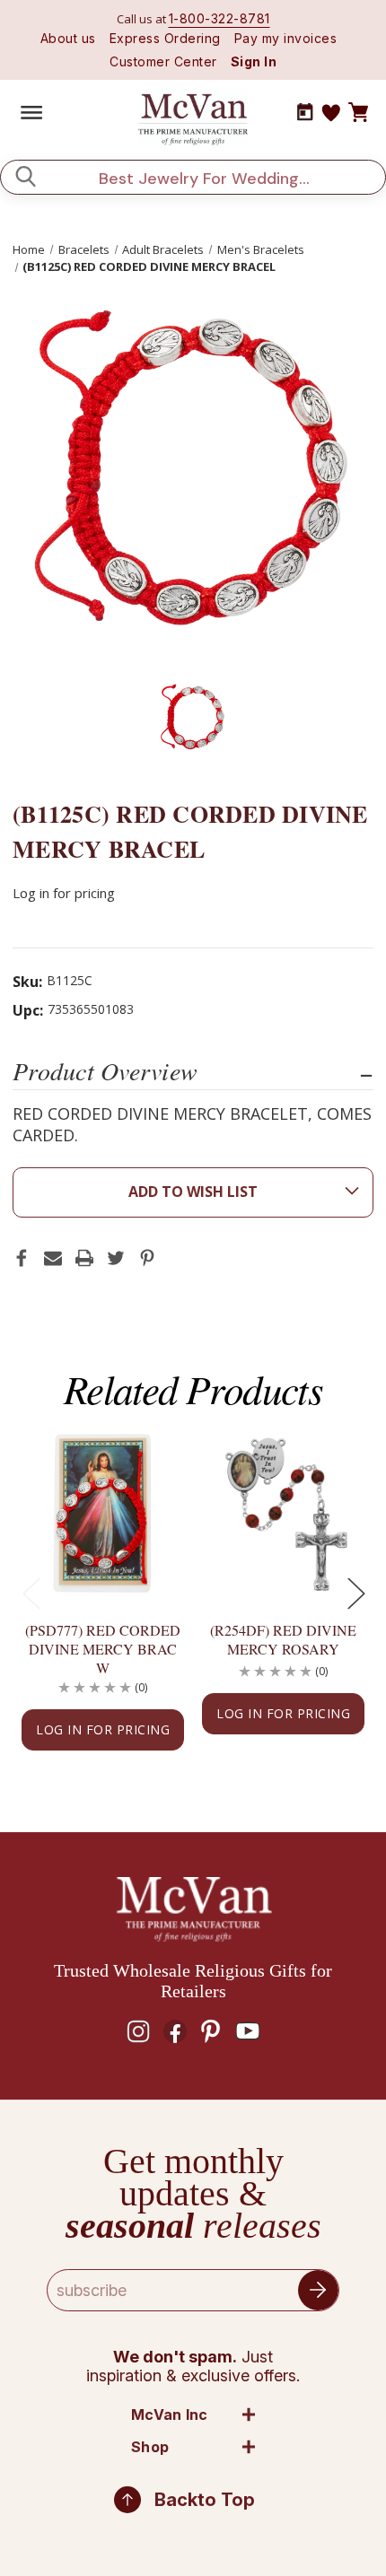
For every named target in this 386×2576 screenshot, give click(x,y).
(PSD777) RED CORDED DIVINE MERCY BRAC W (103, 1649)
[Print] (84, 1258)
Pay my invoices (286, 38)
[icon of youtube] (248, 2031)
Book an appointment (305, 112)
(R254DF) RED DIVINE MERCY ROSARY (283, 1639)
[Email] (53, 1258)
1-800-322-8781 (219, 18)
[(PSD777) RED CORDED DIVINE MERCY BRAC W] (103, 1514)
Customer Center (163, 61)
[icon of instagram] (138, 2031)
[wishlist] (331, 113)
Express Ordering (165, 38)
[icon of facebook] (175, 2031)
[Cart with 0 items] (358, 113)
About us (68, 38)
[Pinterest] (147, 1258)
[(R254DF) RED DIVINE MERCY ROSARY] (283, 1514)
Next (355, 1592)
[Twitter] (116, 1258)
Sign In (254, 61)
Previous (31, 1592)
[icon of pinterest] (211, 2031)
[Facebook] (22, 1258)
